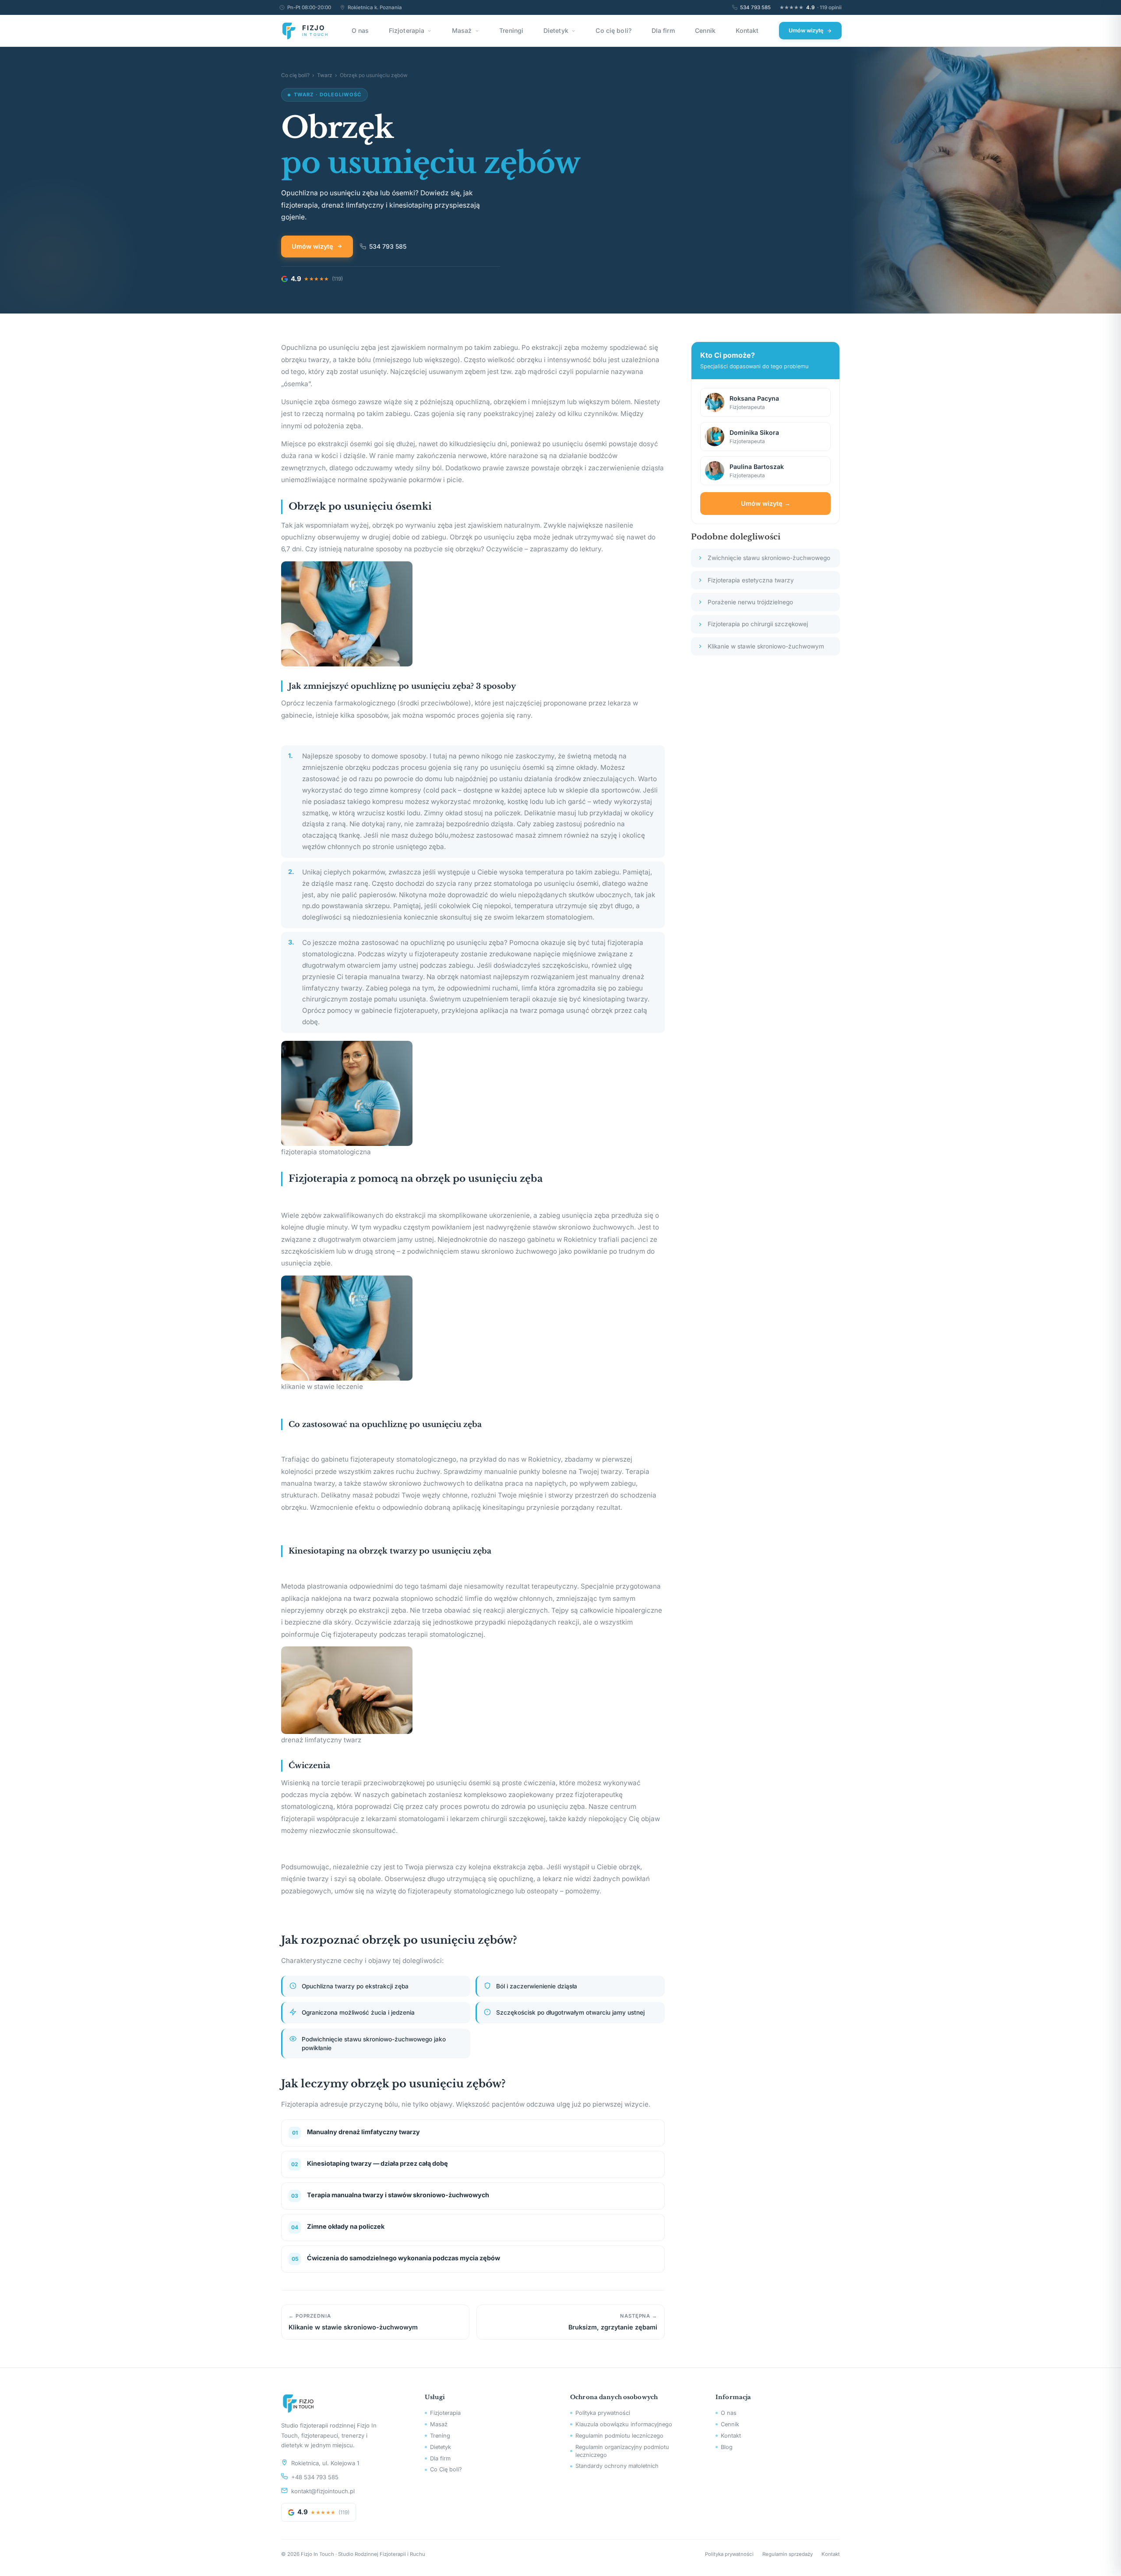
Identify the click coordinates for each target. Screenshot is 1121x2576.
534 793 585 (755, 7)
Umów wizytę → (766, 503)
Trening (440, 2436)
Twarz (325, 75)
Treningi (511, 30)
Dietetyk (556, 30)
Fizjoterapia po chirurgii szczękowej (758, 624)
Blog (727, 2447)
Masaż (462, 30)
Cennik (705, 30)
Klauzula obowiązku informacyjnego (624, 2424)
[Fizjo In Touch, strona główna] (342, 2403)
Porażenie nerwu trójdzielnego (750, 602)
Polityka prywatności (603, 2413)
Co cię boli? (613, 30)
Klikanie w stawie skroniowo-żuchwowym (766, 646)
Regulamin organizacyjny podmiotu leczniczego (622, 2451)
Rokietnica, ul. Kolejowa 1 (325, 2463)
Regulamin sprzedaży (788, 2554)
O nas (360, 30)
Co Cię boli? (446, 2469)
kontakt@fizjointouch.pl (323, 2491)
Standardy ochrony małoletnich (617, 2466)
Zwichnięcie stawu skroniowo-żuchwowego (769, 558)
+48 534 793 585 (315, 2477)
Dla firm (663, 30)
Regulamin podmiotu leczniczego (619, 2436)
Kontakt (747, 30)
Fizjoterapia (407, 30)
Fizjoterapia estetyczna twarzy (751, 580)
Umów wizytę (806, 30)
